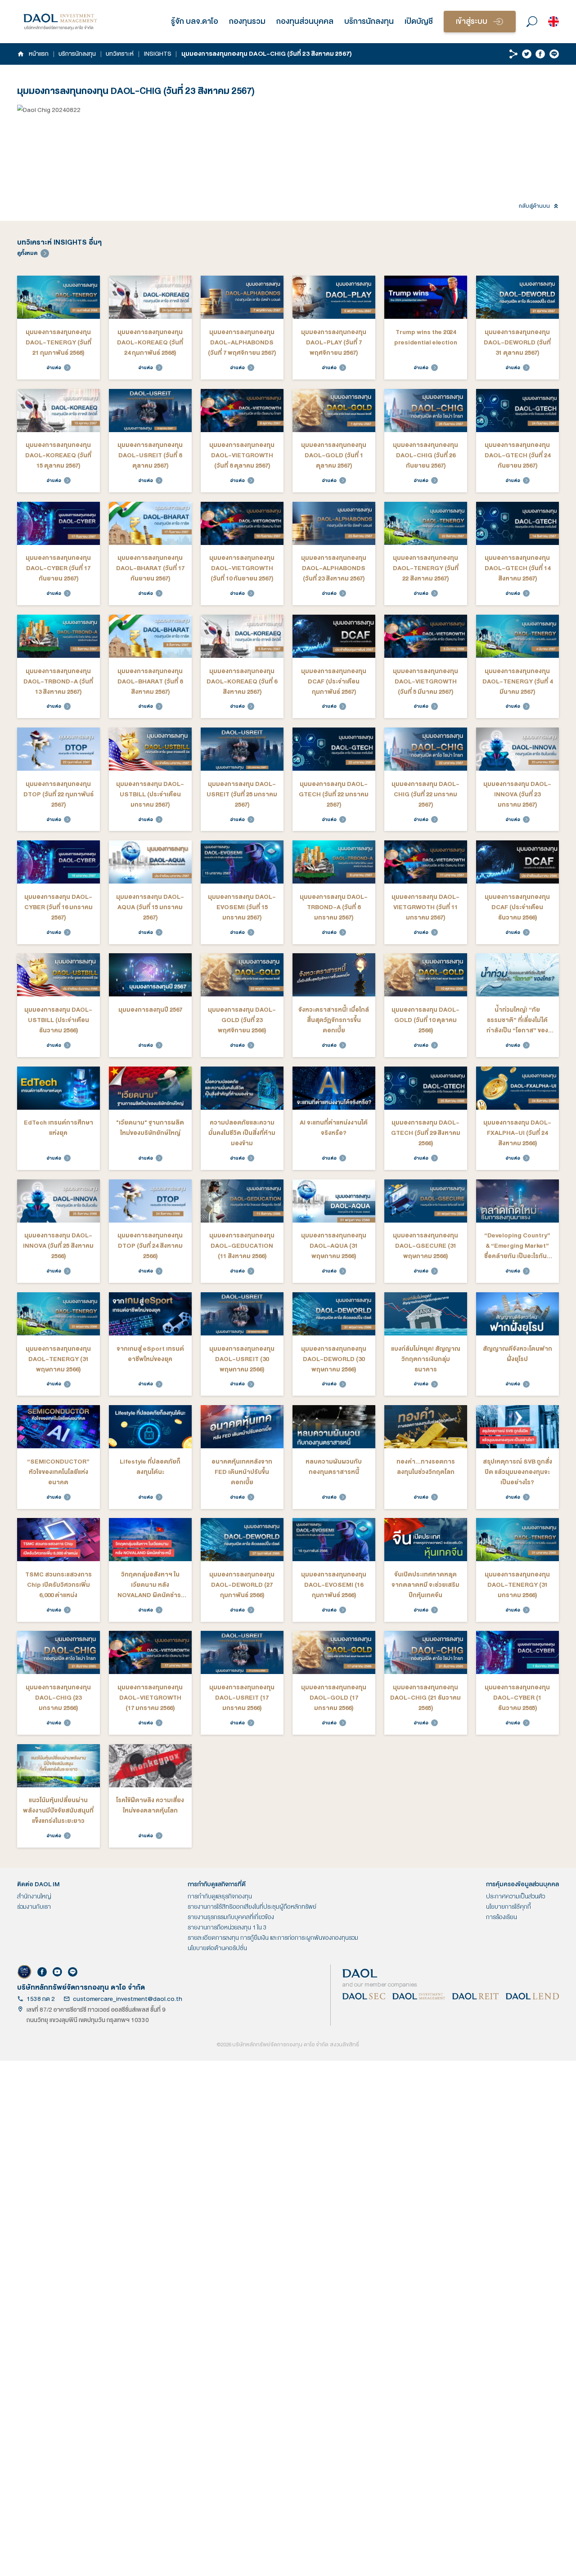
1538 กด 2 (41, 1999)
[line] (554, 54)
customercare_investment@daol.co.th (128, 1999)
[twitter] (527, 54)
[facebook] (540, 54)
